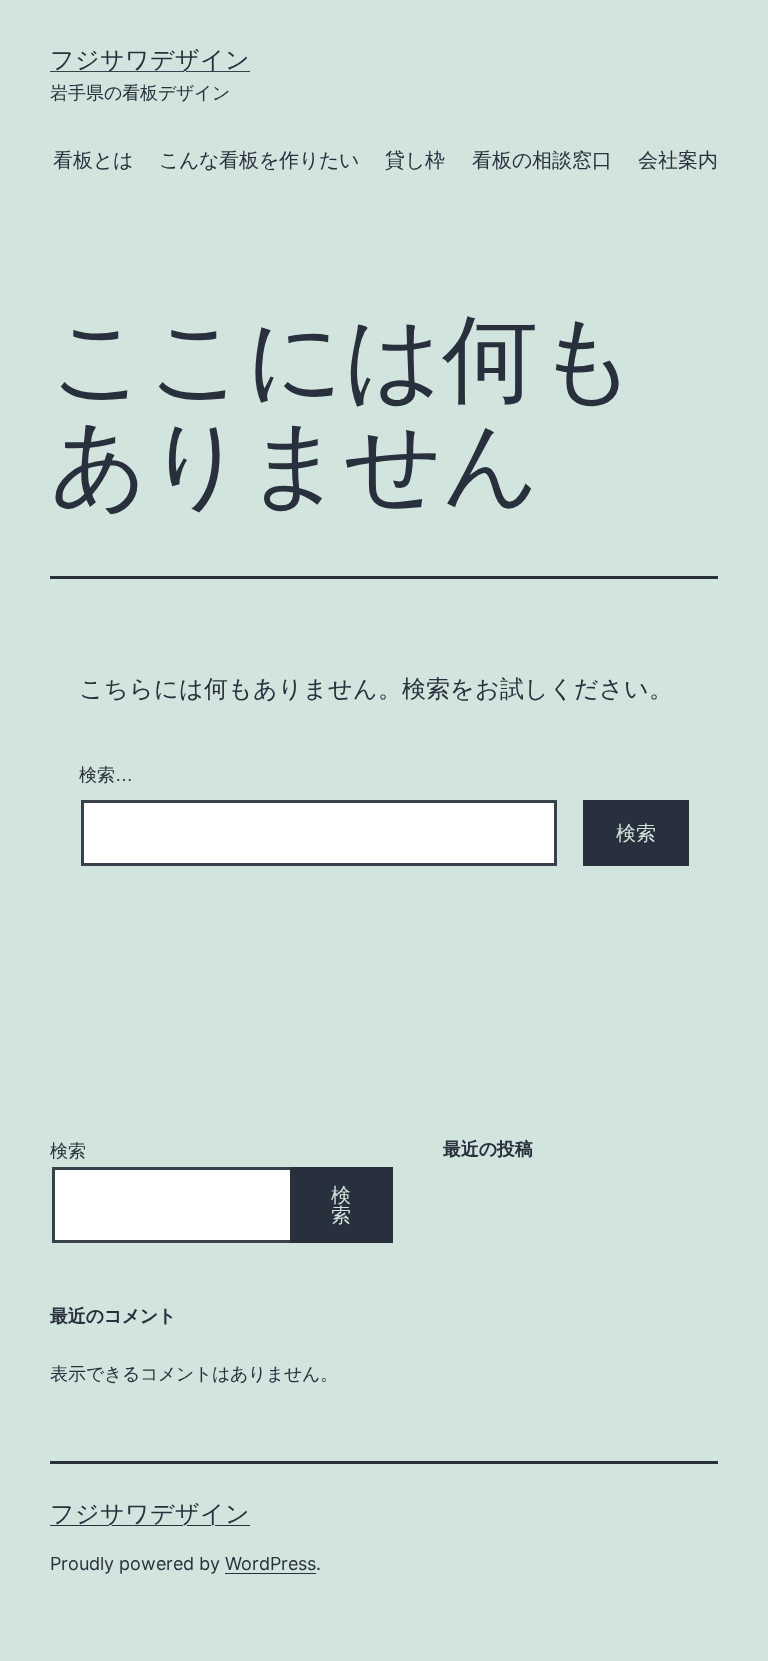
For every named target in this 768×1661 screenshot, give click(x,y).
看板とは (93, 160)
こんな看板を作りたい (259, 160)
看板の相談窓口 (542, 160)
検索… (106, 775)
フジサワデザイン (150, 59)
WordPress (270, 1563)
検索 (68, 1150)
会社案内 (678, 160)
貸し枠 (415, 160)
